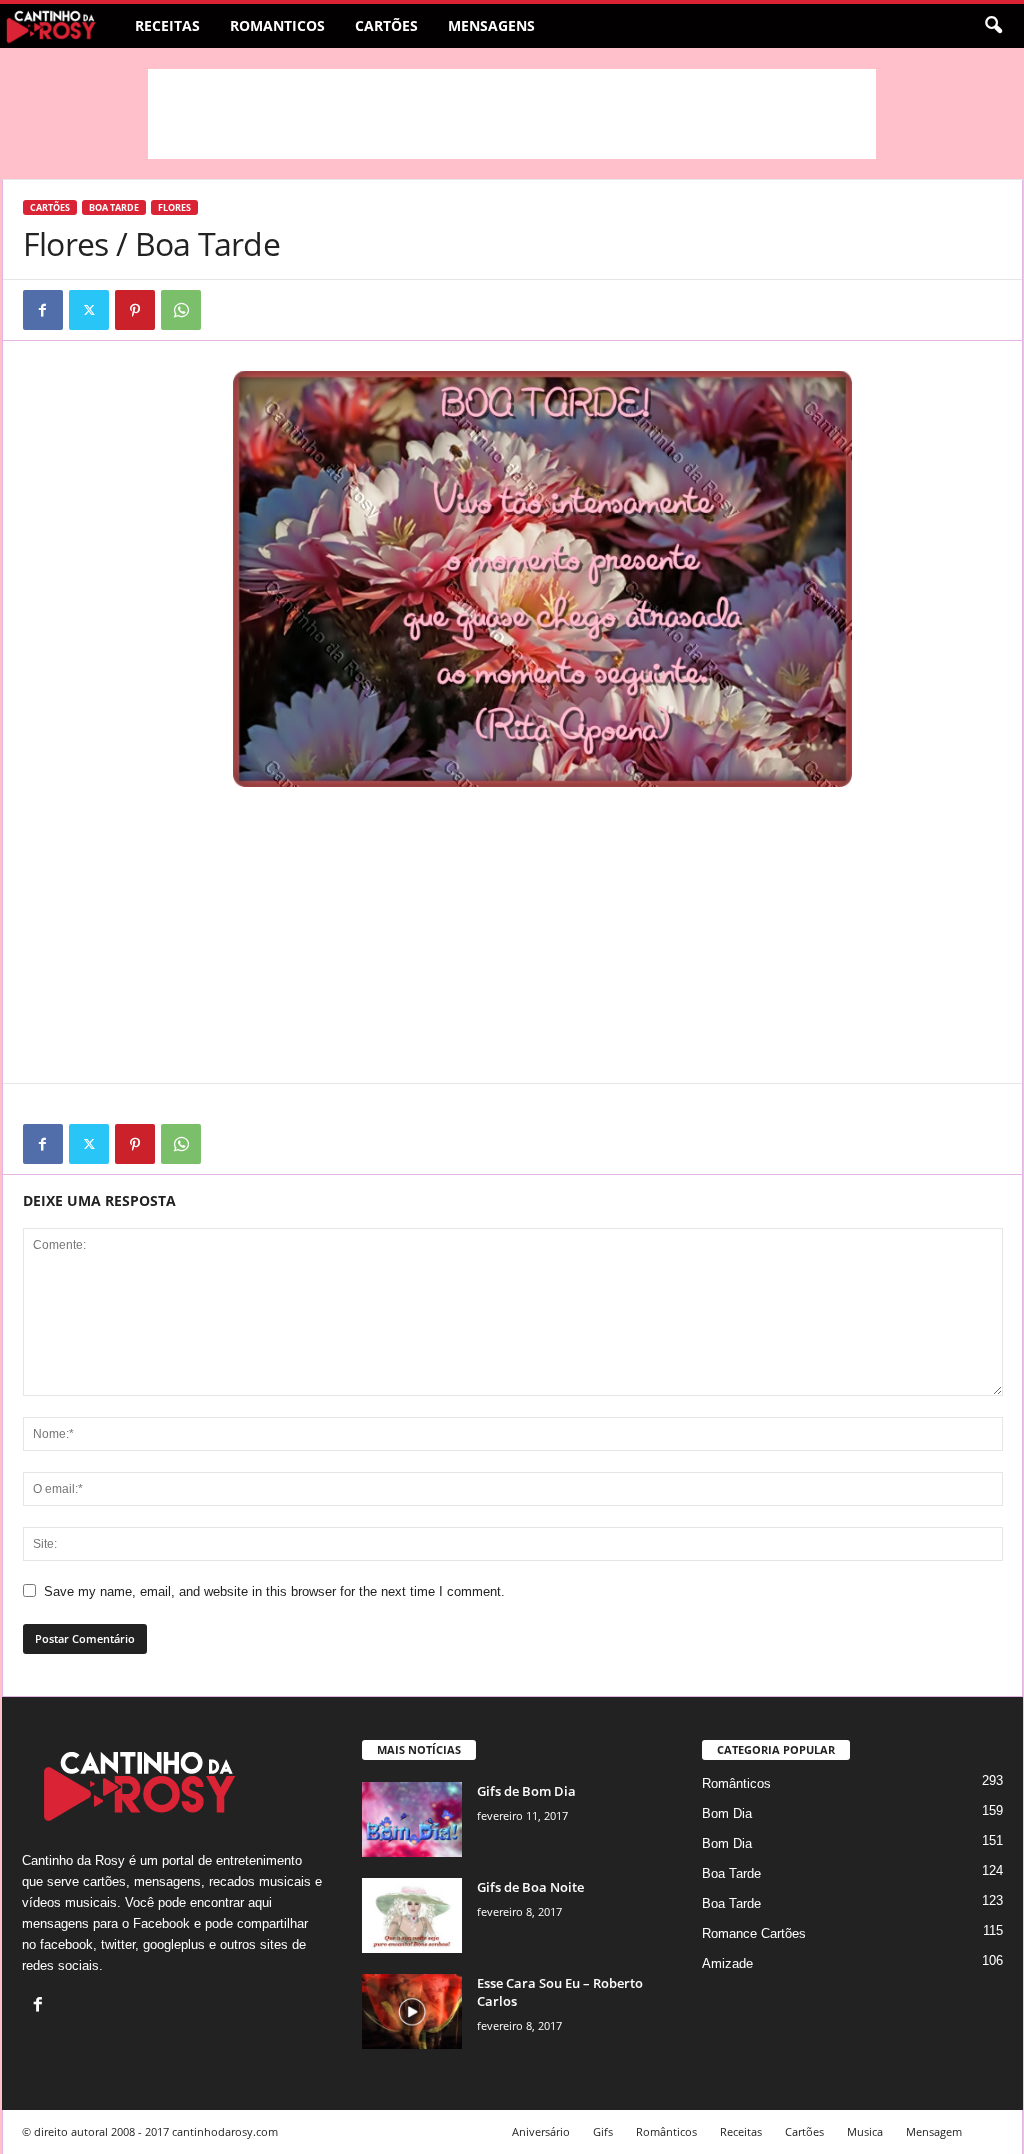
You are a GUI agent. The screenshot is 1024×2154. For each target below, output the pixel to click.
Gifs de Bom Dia (526, 1791)
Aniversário (541, 2131)
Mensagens (491, 25)
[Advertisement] (512, 114)
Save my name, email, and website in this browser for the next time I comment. (274, 1591)
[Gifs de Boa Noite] (412, 1915)
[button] (993, 26)
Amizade (727, 1963)
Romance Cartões (754, 1933)
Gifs (603, 2131)
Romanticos (277, 25)
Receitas (167, 25)
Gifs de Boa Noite (530, 1887)
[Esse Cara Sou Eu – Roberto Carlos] (412, 2011)
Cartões (386, 25)
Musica (865, 2131)
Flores (174, 207)
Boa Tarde (114, 207)
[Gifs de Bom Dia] (412, 1819)
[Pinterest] (135, 310)
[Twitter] (89, 310)
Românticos (736, 1783)
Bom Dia (727, 1813)
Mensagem (934, 2131)
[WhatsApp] (181, 310)
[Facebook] (43, 310)
